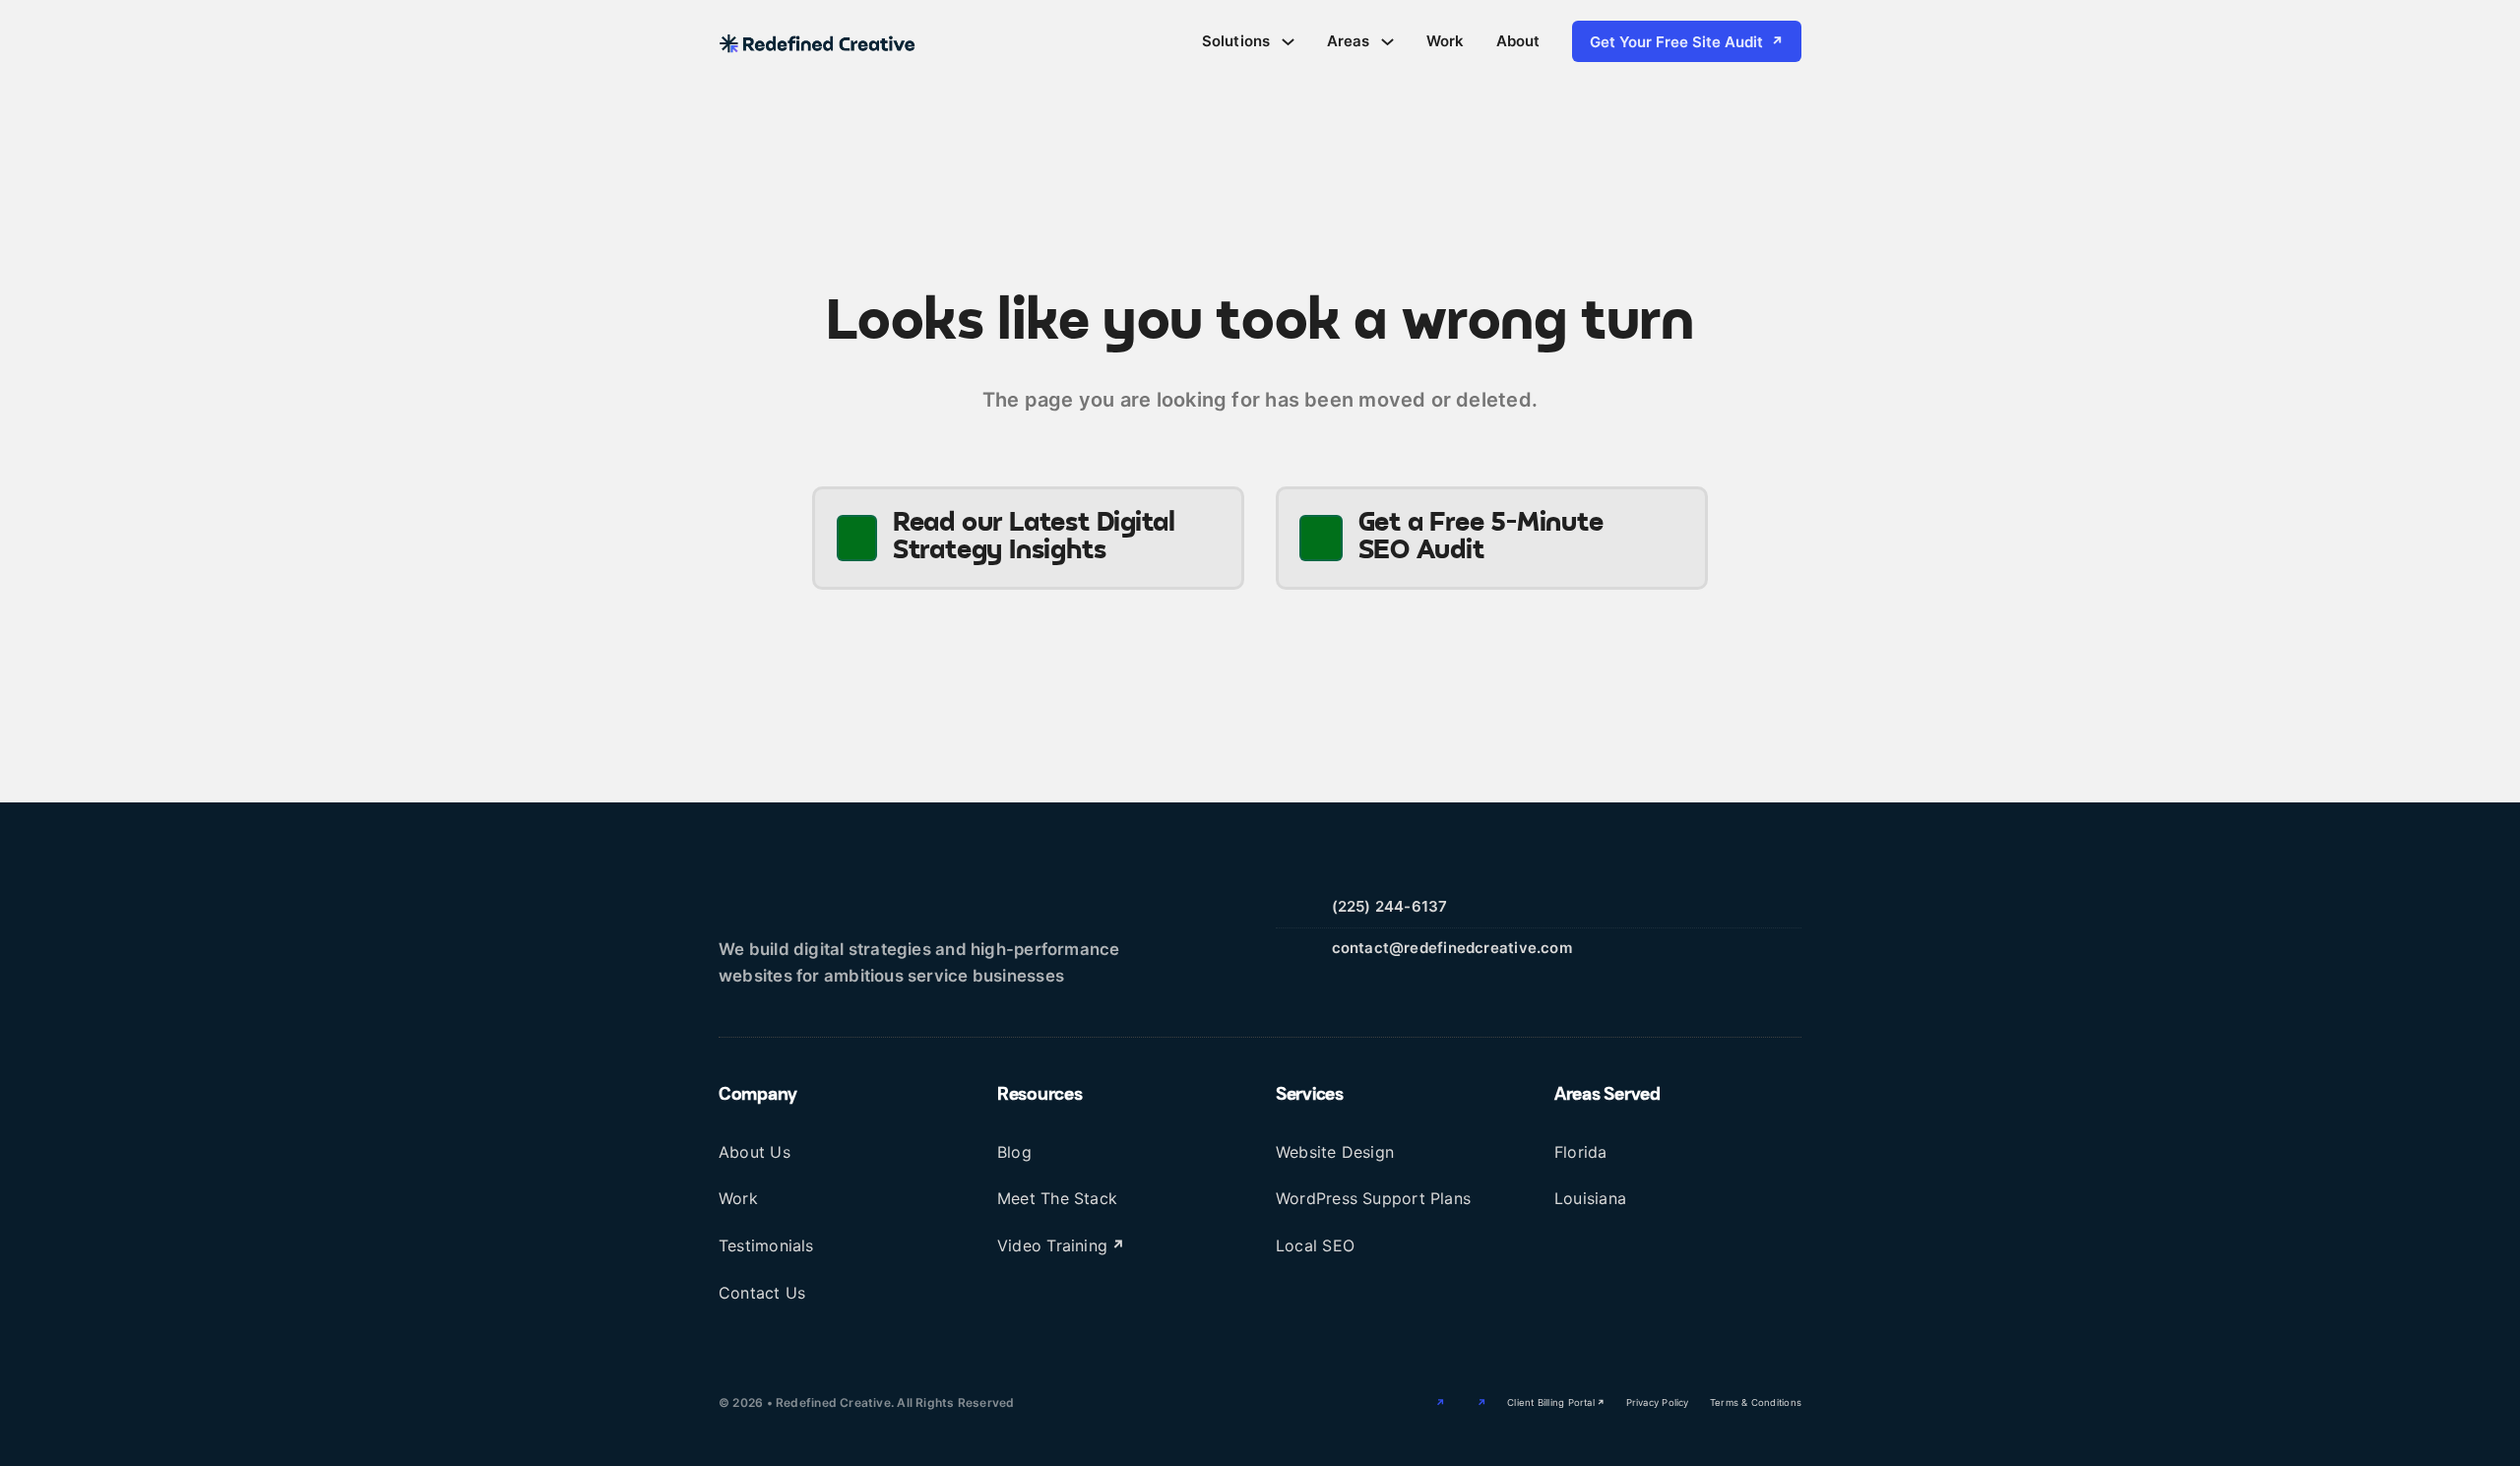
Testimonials (766, 1245)
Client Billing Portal (1551, 1402)
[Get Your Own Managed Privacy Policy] (1214, 1403)
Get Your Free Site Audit (1676, 42)
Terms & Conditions (1756, 1402)
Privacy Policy (1658, 1402)
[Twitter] (1429, 1403)
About (1518, 41)
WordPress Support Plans (1373, 1198)
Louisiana (1590, 1198)
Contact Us (762, 1293)
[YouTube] (1471, 1403)
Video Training (1052, 1245)
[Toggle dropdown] (1288, 42)
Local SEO (1315, 1245)
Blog (1014, 1152)
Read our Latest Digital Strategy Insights (1034, 538)
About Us (755, 1152)
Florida (1581, 1152)
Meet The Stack (1057, 1198)
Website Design (1335, 1152)
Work (1446, 41)
